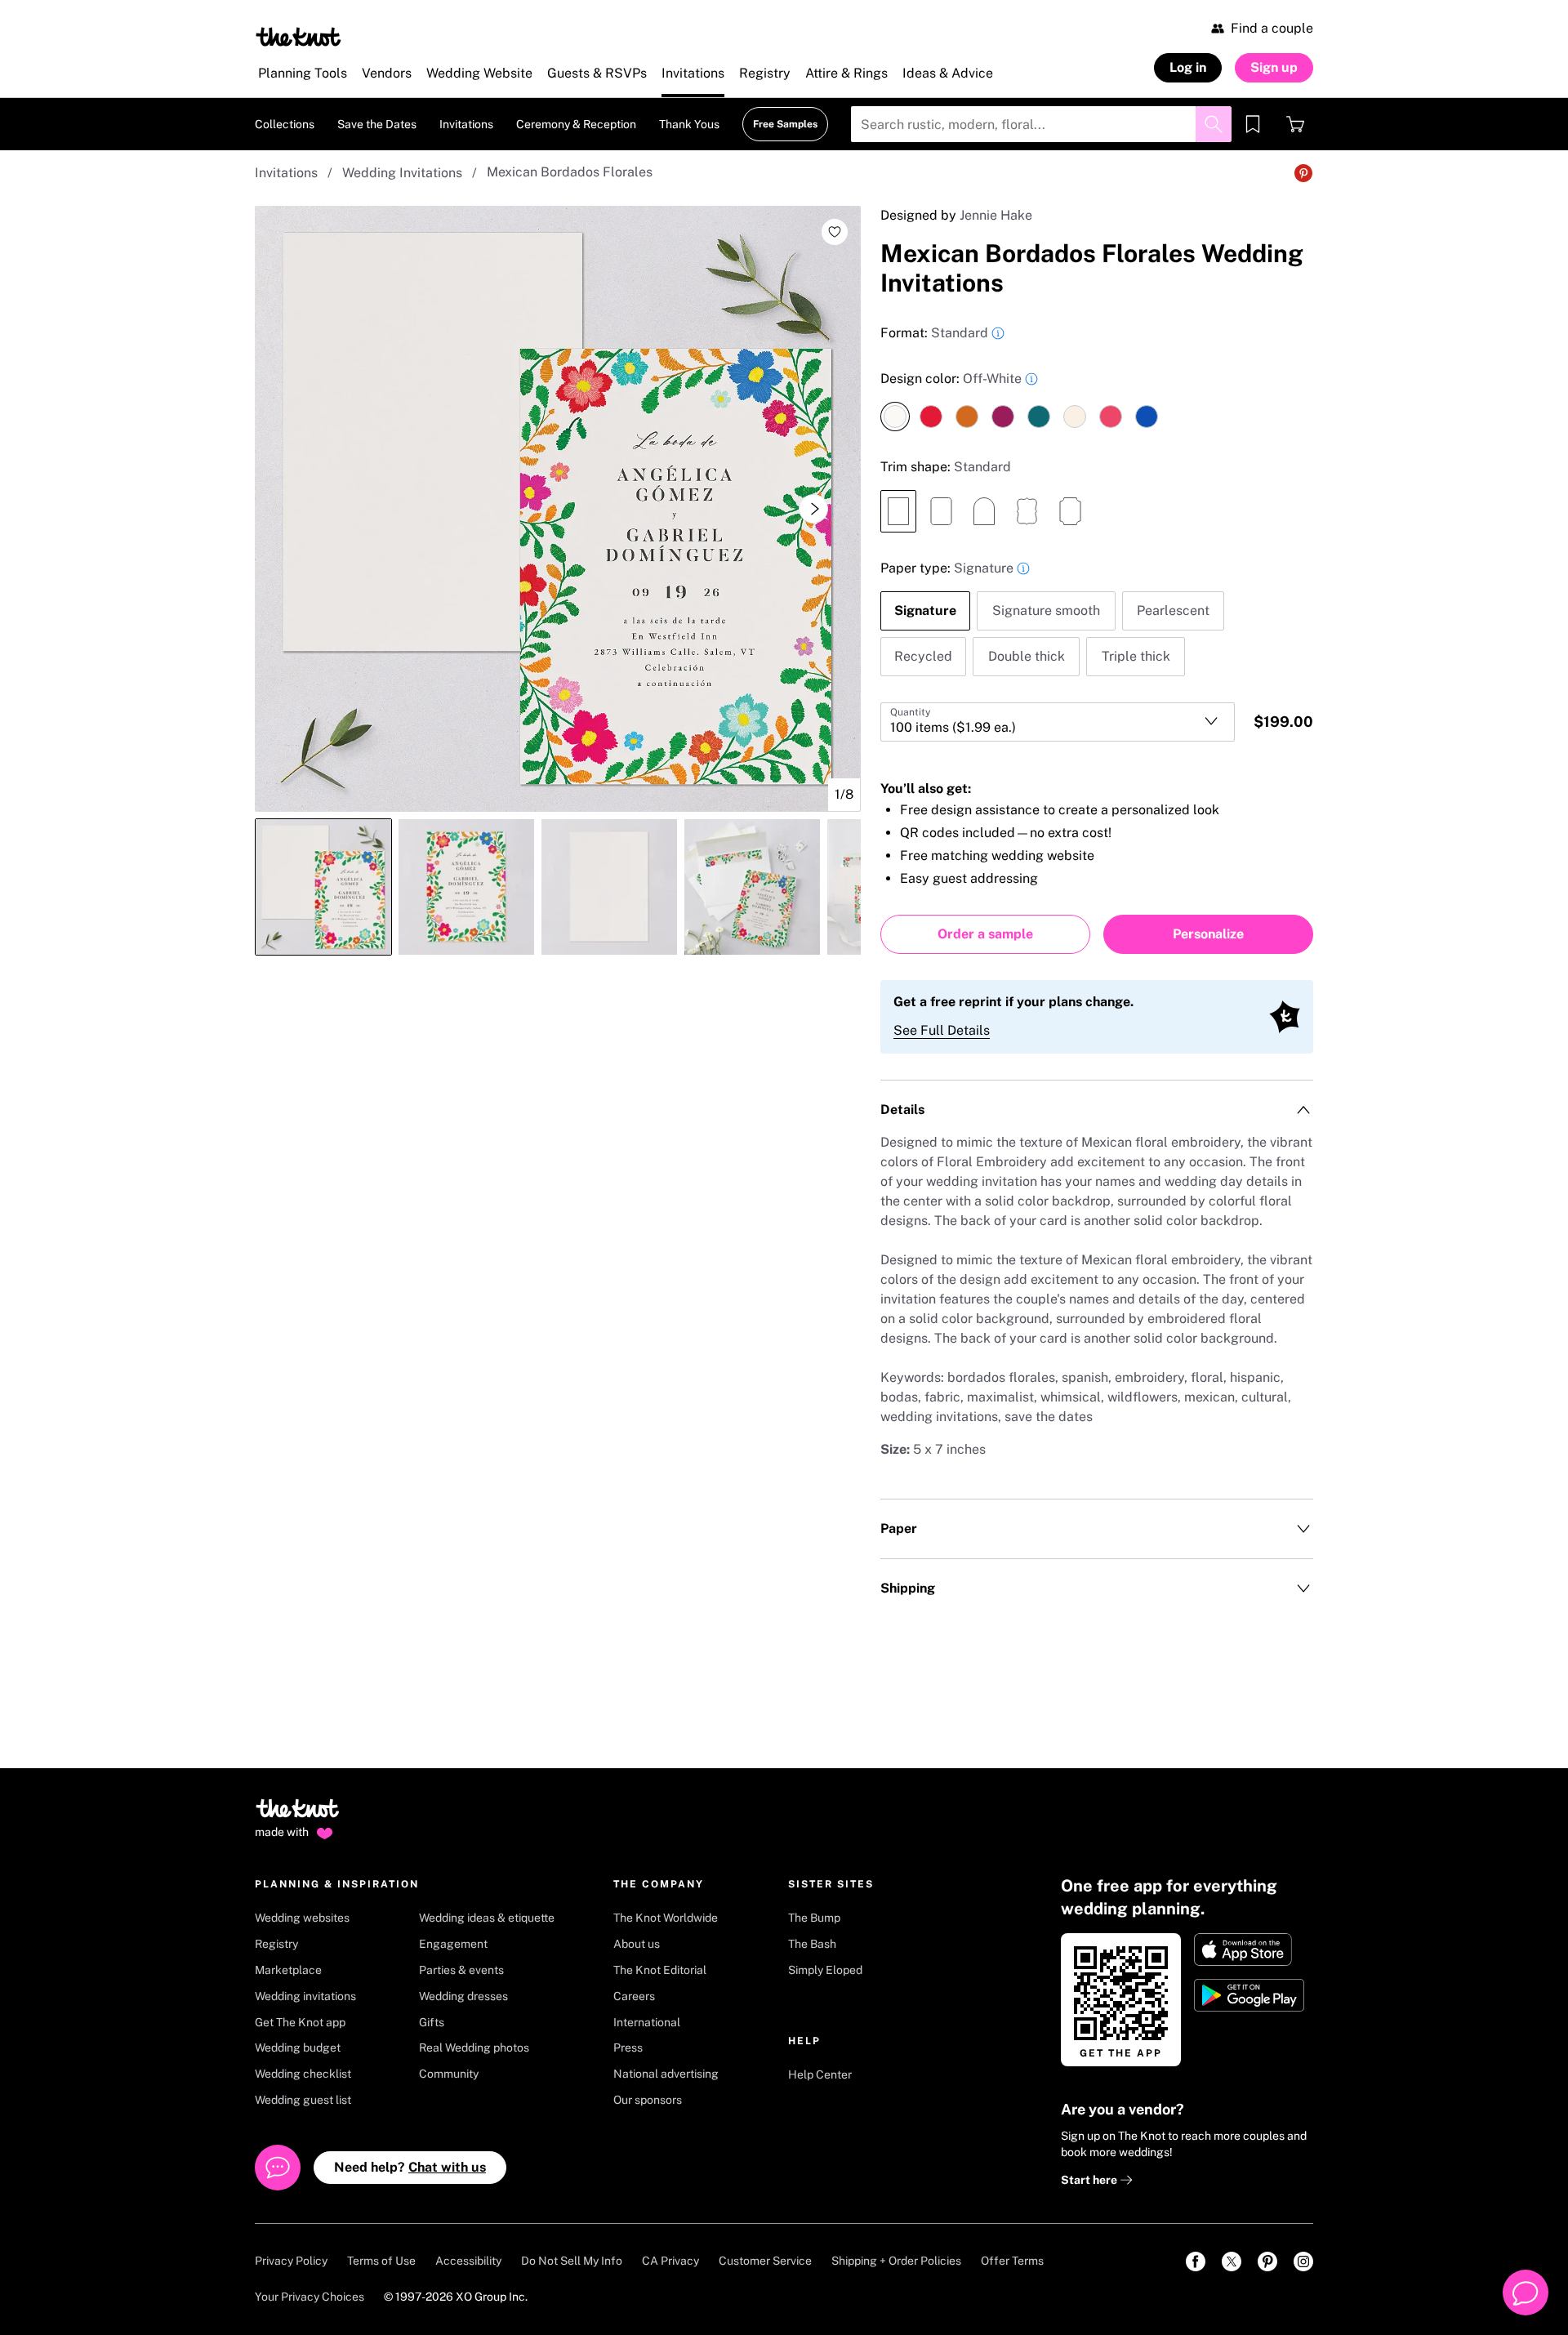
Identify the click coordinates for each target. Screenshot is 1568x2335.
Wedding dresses (463, 1996)
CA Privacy (670, 2261)
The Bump (814, 1918)
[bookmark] (1253, 124)
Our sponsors (648, 2100)
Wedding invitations (305, 1996)
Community (449, 2074)
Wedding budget (298, 2048)
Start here (1090, 2180)
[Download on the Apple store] (1251, 1950)
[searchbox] (1041, 124)
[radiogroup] (1097, 400)
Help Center (820, 2074)
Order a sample (985, 934)
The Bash (812, 1944)
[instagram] (1303, 2261)
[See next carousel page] (813, 509)
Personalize (1208, 934)
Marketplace (288, 1970)
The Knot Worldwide (666, 1918)
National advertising (666, 2074)
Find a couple (1272, 28)
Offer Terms (1012, 2261)
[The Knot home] (298, 1816)
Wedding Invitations (402, 173)
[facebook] (1196, 2261)
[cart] (1295, 124)
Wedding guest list (303, 2100)
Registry (276, 1944)
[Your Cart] (1295, 124)
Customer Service (765, 2261)
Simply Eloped (825, 1970)
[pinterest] (1267, 2261)
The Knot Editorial (660, 1970)
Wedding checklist (303, 2074)
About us (637, 1944)
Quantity (910, 712)
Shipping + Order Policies (896, 2261)
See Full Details (942, 1030)
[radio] (895, 417)
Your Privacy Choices (310, 2297)
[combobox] (1058, 722)
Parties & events (461, 1970)
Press (628, 2048)
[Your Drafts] (1253, 124)
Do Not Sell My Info (572, 2261)
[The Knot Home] (298, 37)
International (647, 2022)
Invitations (286, 173)
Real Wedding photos (474, 2048)
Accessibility (468, 2261)
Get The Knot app (300, 2022)
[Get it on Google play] (1251, 1995)
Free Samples (785, 124)
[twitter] (1232, 2261)
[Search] (1214, 124)
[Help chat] (1526, 2293)
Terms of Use (381, 2261)
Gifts (432, 2022)
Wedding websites (302, 1918)
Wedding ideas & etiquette (487, 1918)
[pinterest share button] (1303, 173)
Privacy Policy (291, 2261)
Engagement (453, 1944)
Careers (634, 1996)
